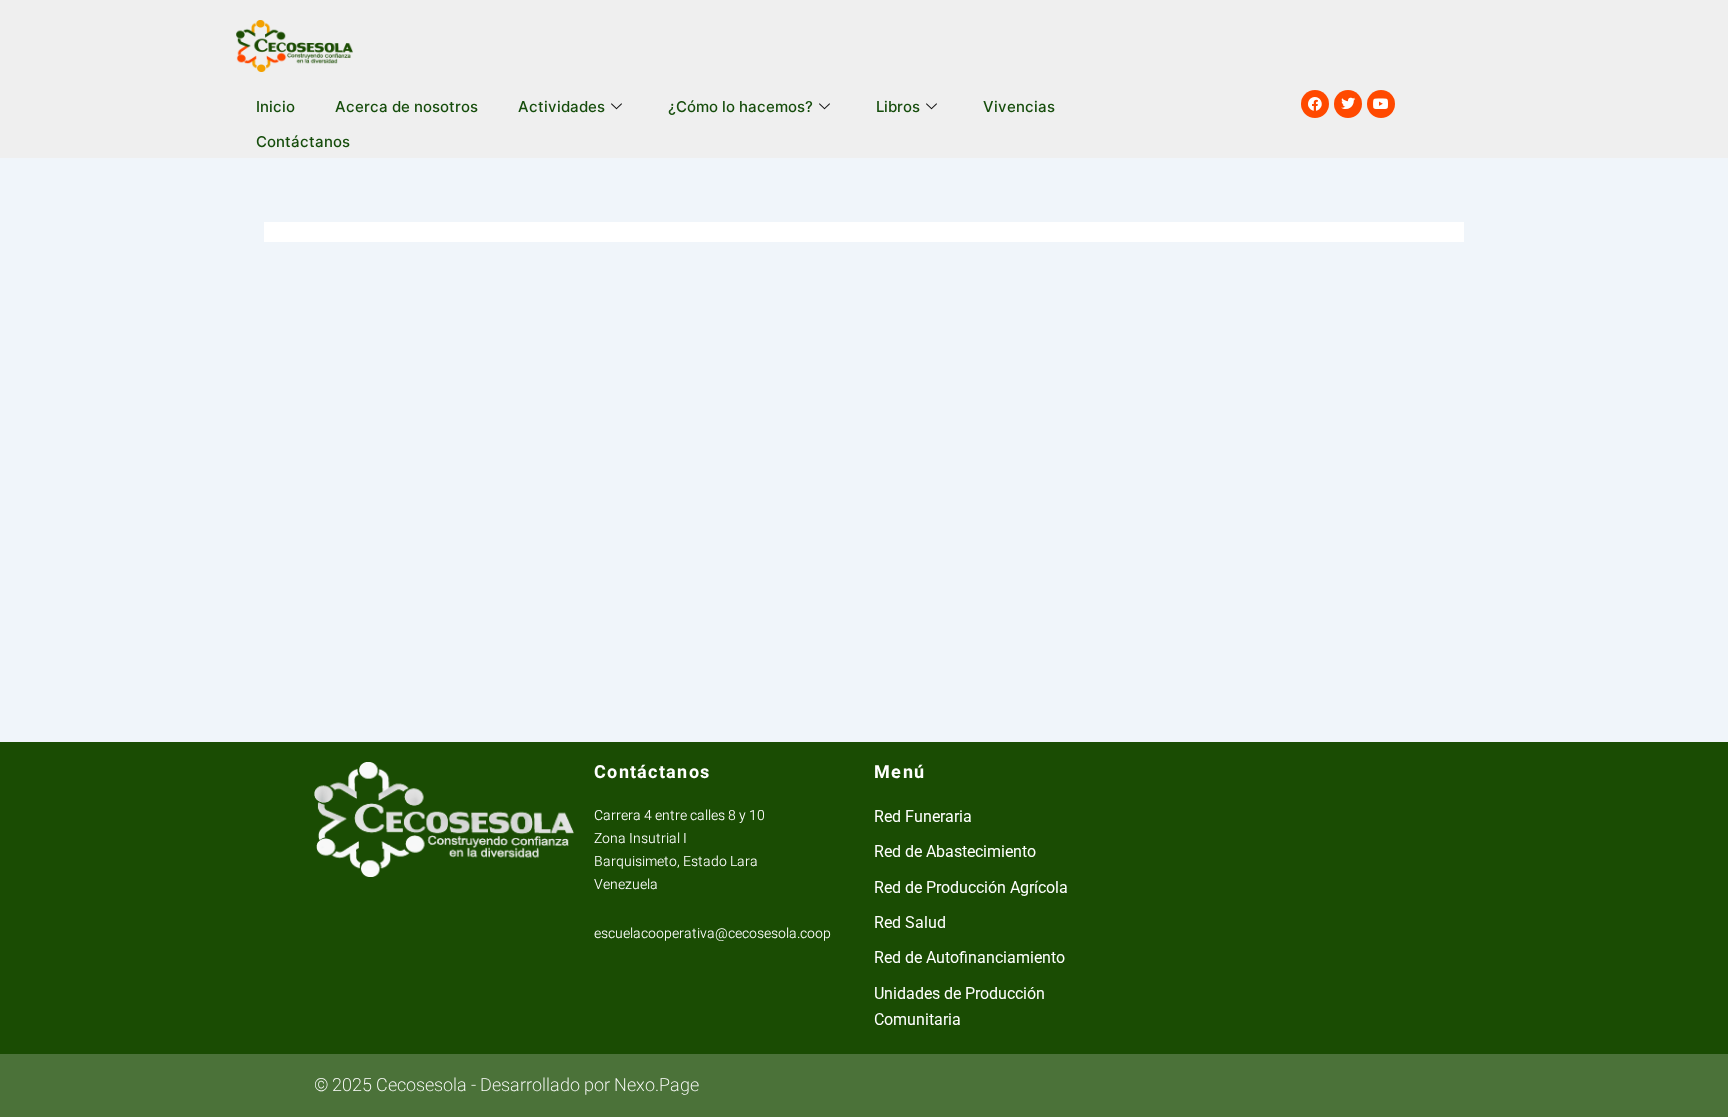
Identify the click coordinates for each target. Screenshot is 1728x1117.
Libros (898, 106)
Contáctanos (303, 141)
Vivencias (1019, 106)
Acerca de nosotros (406, 106)
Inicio (275, 106)
